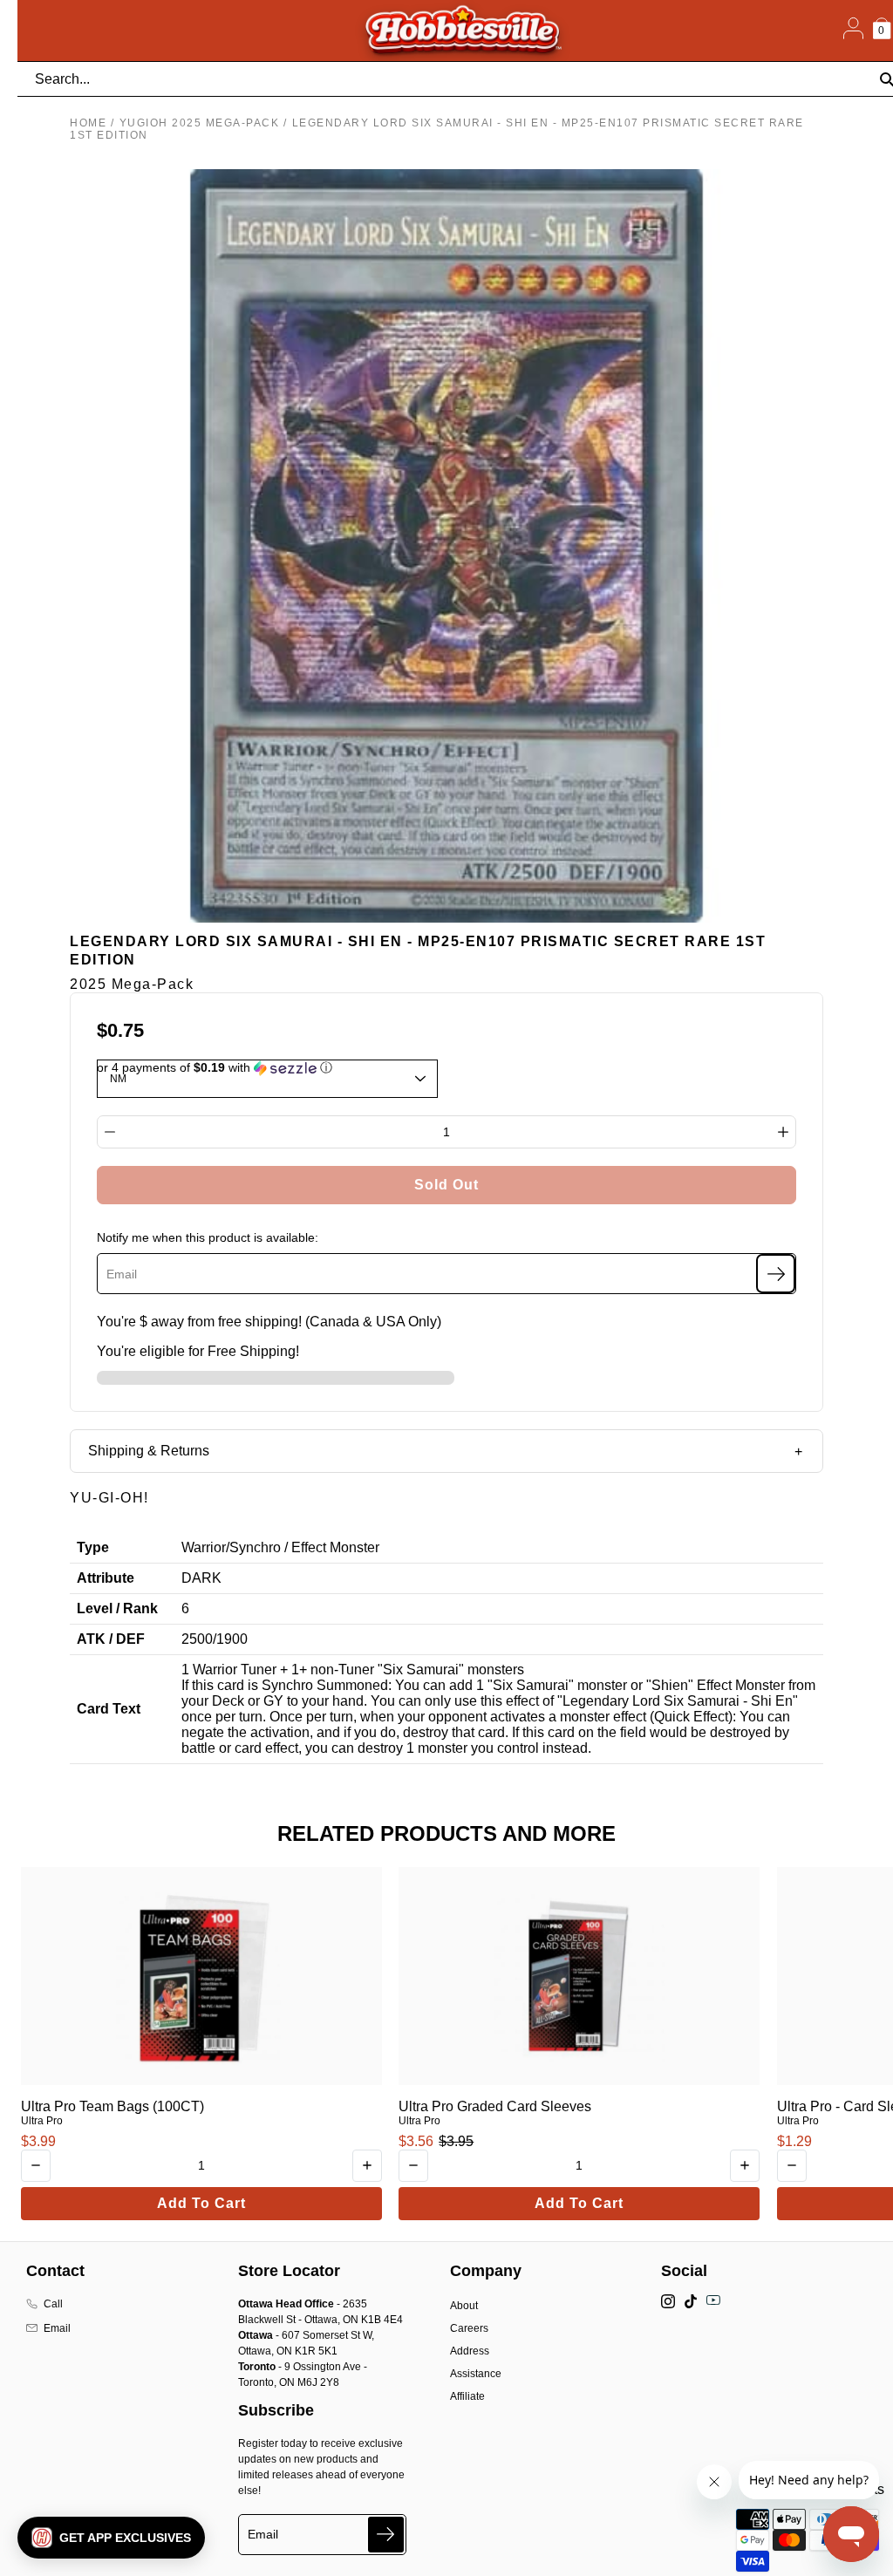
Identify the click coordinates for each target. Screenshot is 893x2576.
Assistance (476, 2374)
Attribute (106, 1578)
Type (93, 1547)
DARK (201, 1578)
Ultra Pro (42, 2121)
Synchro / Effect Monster (304, 1547)
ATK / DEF (111, 1639)
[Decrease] (110, 1132)
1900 (232, 1639)
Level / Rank (117, 1608)
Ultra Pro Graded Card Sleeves (495, 2106)
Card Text (109, 1709)
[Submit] (386, 2535)
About (464, 2306)
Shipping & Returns (149, 1451)
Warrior (204, 1547)
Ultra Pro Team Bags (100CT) (112, 2106)
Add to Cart (201, 2203)
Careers (469, 2328)
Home (88, 123)
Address (470, 2351)
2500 (197, 1639)
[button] (111, 2538)
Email (57, 2328)
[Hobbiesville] (462, 31)
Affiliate (467, 2396)
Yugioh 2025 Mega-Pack (200, 123)
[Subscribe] (776, 1274)
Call (53, 2304)
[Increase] (783, 1132)
